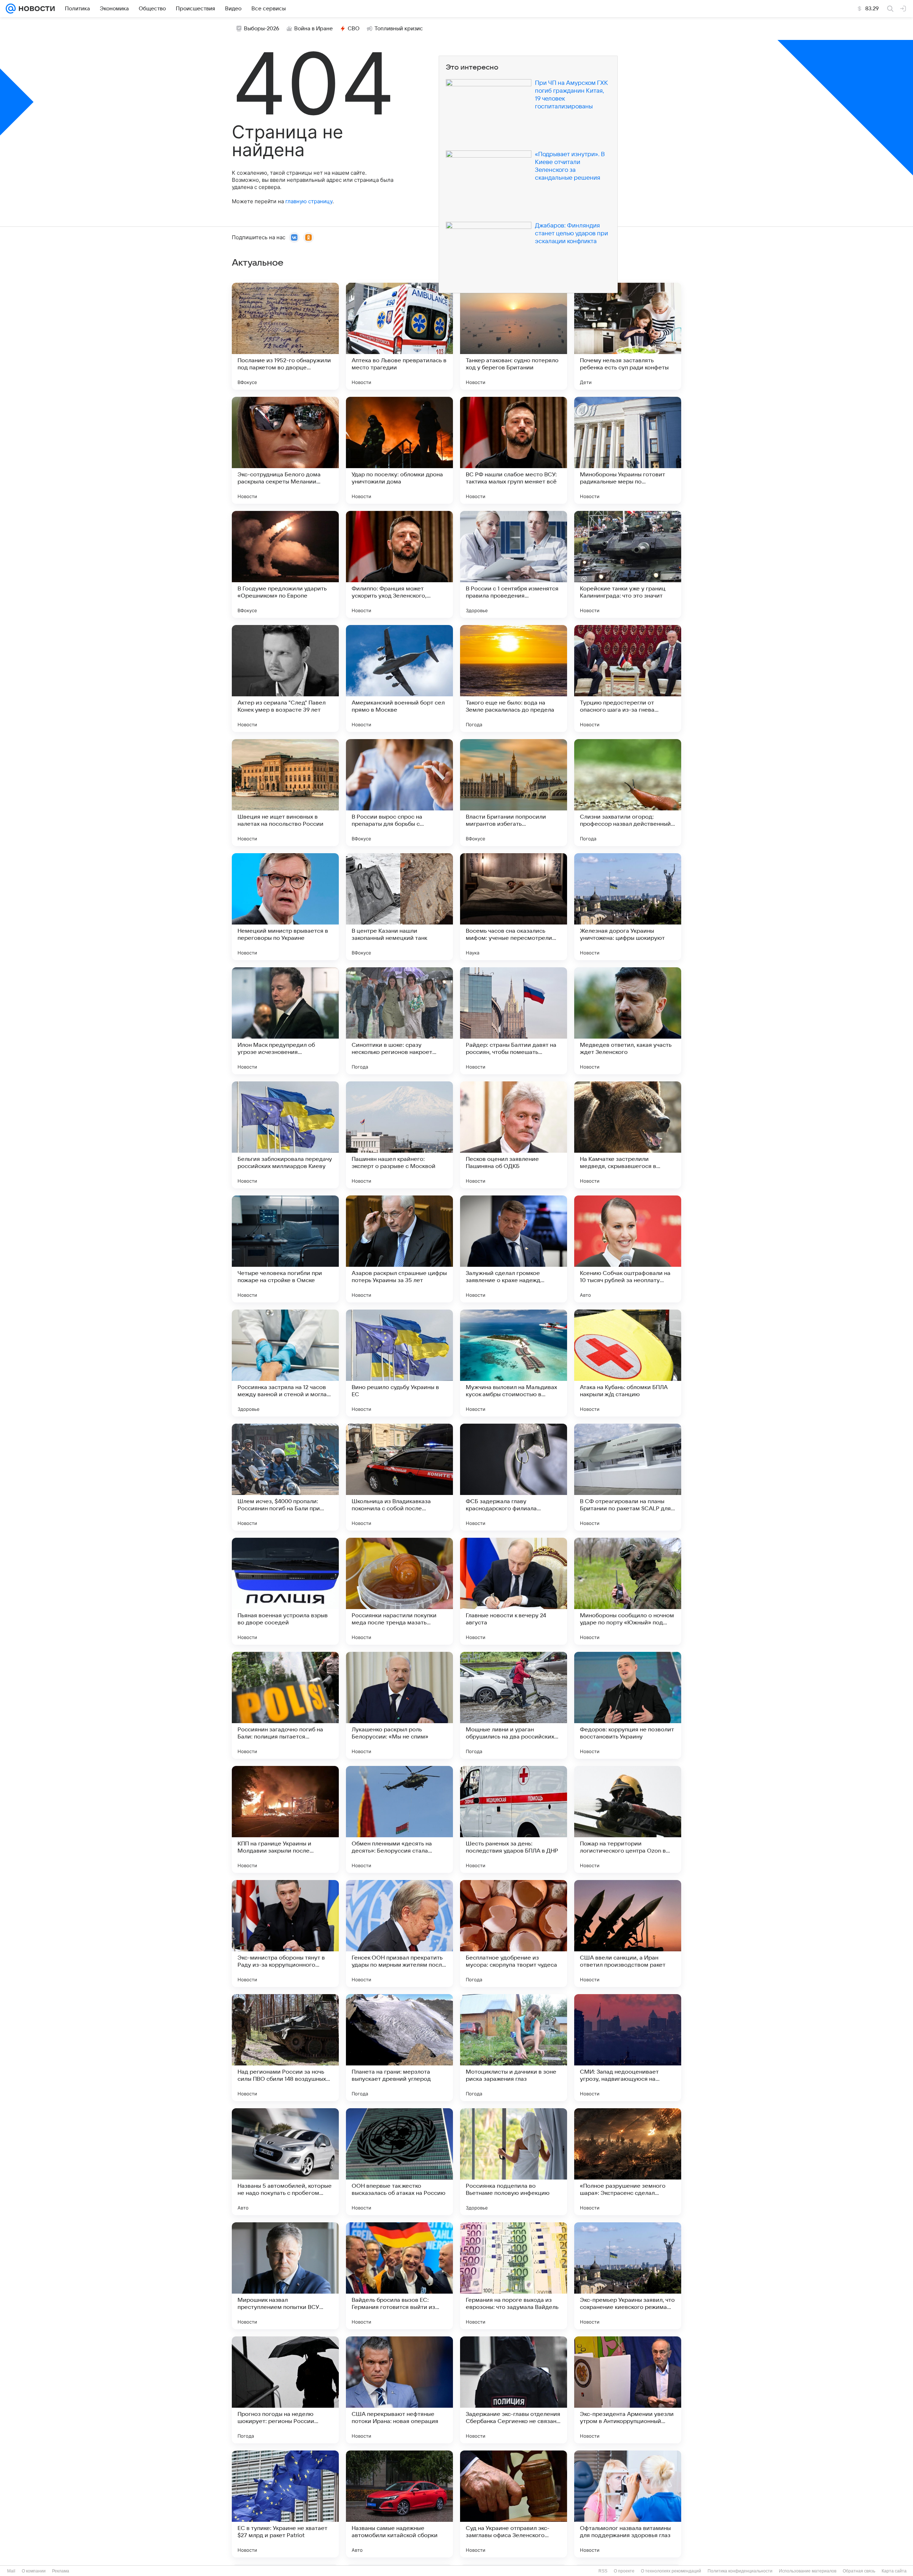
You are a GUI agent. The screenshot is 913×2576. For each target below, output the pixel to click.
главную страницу (309, 201)
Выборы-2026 (262, 29)
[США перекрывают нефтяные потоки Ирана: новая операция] (399, 2390)
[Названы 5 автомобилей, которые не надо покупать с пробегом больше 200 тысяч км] (285, 2162)
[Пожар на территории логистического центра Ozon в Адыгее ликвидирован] (628, 1819)
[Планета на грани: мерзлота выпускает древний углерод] (399, 2048)
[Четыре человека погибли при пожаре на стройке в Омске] (285, 1249)
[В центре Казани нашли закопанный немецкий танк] (399, 907)
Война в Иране (313, 29)
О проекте (624, 2571)
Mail (11, 2571)
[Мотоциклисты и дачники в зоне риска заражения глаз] (514, 2048)
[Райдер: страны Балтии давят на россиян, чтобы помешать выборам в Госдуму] (514, 1021)
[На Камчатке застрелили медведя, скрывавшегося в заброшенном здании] (628, 1135)
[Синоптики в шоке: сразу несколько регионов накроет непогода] (399, 1021)
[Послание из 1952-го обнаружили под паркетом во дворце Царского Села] (285, 336)
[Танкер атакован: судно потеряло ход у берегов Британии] (514, 336)
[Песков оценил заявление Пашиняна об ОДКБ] (514, 1135)
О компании (34, 2571)
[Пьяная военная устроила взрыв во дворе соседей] (285, 1591)
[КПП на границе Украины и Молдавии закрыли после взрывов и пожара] (285, 1819)
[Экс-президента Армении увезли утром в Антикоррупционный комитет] (628, 2390)
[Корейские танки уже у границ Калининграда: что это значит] (628, 564)
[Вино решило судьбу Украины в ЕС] (399, 1363)
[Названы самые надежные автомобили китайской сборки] (399, 2504)
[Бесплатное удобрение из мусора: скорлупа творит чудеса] (514, 1934)
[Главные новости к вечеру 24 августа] (514, 1591)
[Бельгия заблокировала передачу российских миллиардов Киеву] (285, 1135)
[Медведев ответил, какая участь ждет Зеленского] (628, 1021)
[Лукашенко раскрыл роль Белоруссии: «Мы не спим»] (399, 1705)
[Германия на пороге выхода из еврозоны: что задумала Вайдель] (514, 2276)
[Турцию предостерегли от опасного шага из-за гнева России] (628, 678)
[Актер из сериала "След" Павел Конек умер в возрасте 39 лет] (285, 678)
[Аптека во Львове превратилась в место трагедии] (399, 336)
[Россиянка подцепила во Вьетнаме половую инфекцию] (514, 2162)
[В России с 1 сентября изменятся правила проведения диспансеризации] (514, 564)
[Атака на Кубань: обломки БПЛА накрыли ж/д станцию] (628, 1363)
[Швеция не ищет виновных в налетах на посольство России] (285, 793)
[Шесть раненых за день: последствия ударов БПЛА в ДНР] (514, 1819)
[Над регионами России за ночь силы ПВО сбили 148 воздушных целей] (285, 2048)
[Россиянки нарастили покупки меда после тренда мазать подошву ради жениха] (399, 1591)
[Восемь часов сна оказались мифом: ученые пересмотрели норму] (514, 907)
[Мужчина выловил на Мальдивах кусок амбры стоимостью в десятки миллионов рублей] (514, 1363)
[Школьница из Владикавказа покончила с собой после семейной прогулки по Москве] (399, 1477)
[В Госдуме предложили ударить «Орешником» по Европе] (285, 564)
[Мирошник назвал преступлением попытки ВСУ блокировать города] (285, 2276)
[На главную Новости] (35, 9)
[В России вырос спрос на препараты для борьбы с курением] (399, 793)
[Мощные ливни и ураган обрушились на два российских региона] (514, 1705)
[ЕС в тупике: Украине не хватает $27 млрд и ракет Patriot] (285, 2504)
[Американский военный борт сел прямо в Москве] (399, 678)
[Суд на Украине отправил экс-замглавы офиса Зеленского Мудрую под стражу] (514, 2504)
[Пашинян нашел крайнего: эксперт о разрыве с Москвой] (399, 1135)
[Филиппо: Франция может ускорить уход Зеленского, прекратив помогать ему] (399, 564)
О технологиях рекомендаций (671, 2571)
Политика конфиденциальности (740, 2571)
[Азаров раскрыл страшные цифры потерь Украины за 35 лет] (399, 1249)
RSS (603, 2571)
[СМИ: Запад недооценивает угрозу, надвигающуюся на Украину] (628, 2048)
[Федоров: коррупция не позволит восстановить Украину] (628, 1705)
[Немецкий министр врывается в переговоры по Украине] (285, 907)
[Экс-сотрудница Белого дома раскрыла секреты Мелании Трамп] (285, 450)
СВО (354, 29)
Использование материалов (808, 2571)
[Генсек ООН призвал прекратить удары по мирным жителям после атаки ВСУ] (399, 1934)
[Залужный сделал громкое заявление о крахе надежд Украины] (514, 1249)
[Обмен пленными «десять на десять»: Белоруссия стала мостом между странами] (399, 1819)
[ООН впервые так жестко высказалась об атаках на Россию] (399, 2162)
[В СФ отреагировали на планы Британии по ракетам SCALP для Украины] (628, 1477)
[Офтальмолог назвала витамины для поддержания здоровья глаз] (628, 2504)
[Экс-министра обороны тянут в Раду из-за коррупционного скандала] (285, 1934)
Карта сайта (894, 2571)
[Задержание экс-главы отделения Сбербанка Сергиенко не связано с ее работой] (514, 2390)
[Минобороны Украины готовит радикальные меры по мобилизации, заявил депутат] (628, 450)
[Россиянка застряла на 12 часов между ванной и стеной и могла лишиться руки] (285, 1363)
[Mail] (11, 9)
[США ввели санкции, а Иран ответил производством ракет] (628, 1934)
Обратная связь (859, 2571)
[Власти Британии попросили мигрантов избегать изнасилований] (514, 793)
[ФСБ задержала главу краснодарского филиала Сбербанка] (514, 1477)
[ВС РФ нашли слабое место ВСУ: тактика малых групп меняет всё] (514, 450)
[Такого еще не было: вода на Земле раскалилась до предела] (514, 678)
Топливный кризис (399, 29)
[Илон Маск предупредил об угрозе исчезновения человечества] (285, 1021)
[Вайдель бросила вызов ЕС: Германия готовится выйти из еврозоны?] (399, 2276)
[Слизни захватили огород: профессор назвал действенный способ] (628, 793)
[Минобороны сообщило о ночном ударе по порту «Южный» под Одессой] (628, 1591)
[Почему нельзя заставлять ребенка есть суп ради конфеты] (628, 336)
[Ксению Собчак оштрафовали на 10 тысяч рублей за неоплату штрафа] (628, 1249)
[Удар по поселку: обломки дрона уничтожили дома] (399, 450)
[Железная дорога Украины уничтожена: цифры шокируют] (628, 907)
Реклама (61, 2571)
